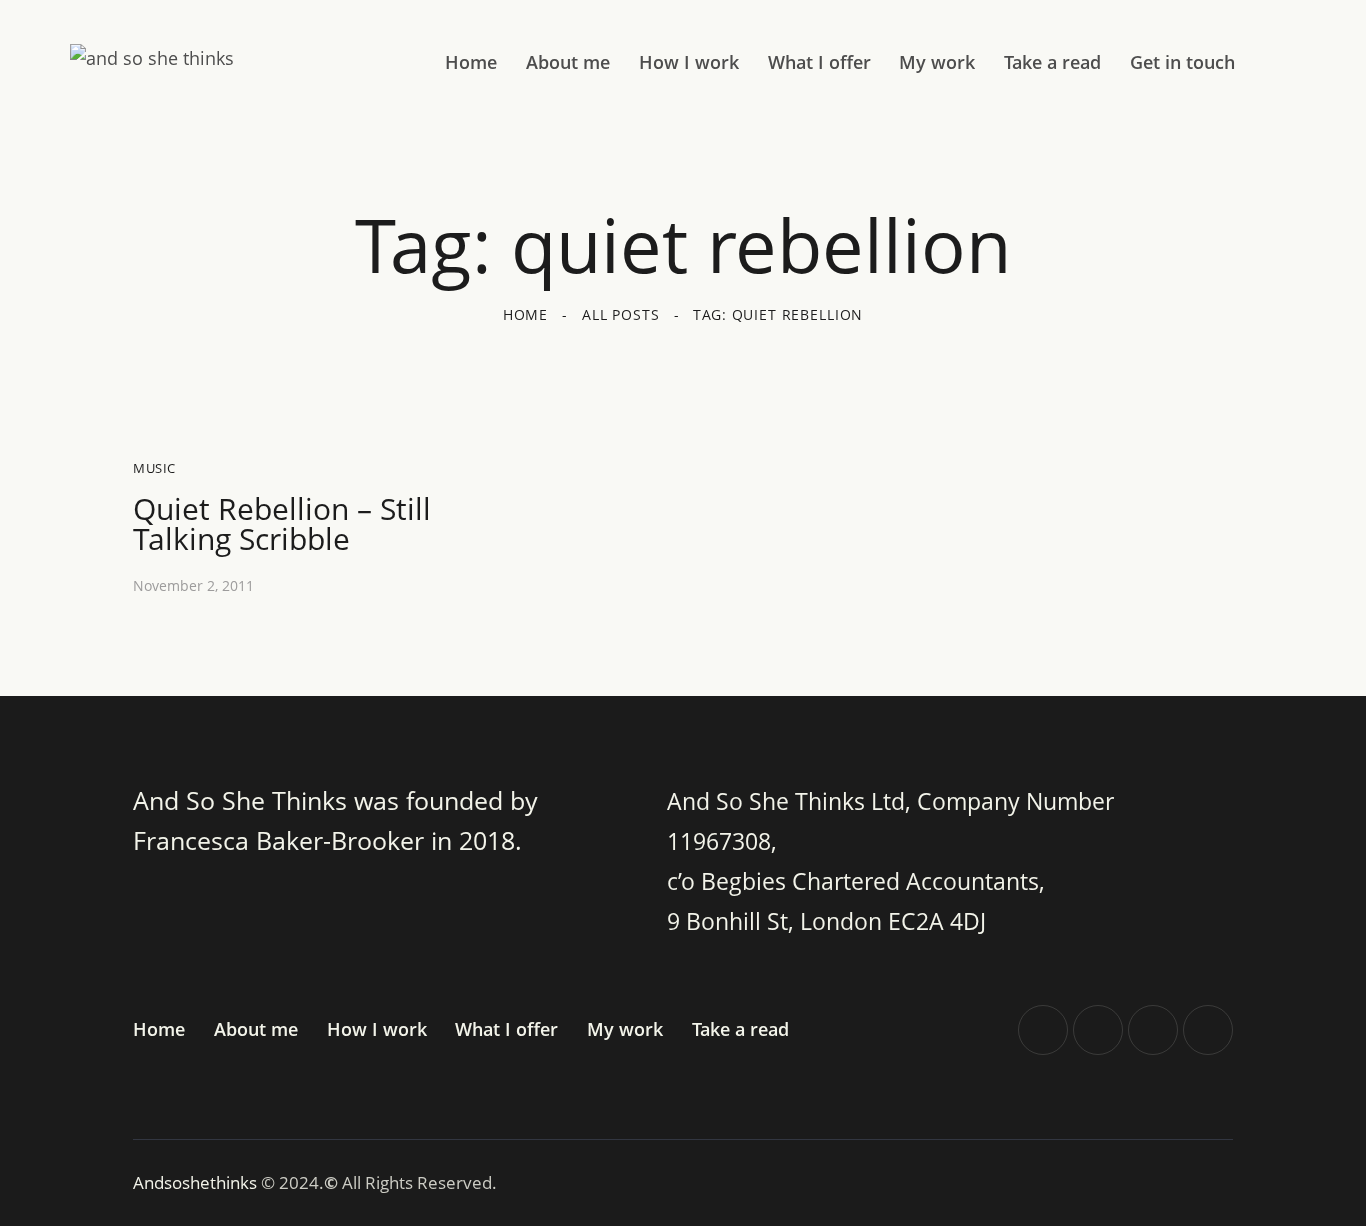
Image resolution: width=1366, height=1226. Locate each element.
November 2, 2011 (193, 585)
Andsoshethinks (197, 1182)
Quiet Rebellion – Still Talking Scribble (282, 524)
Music (154, 468)
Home (525, 314)
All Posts (621, 314)
